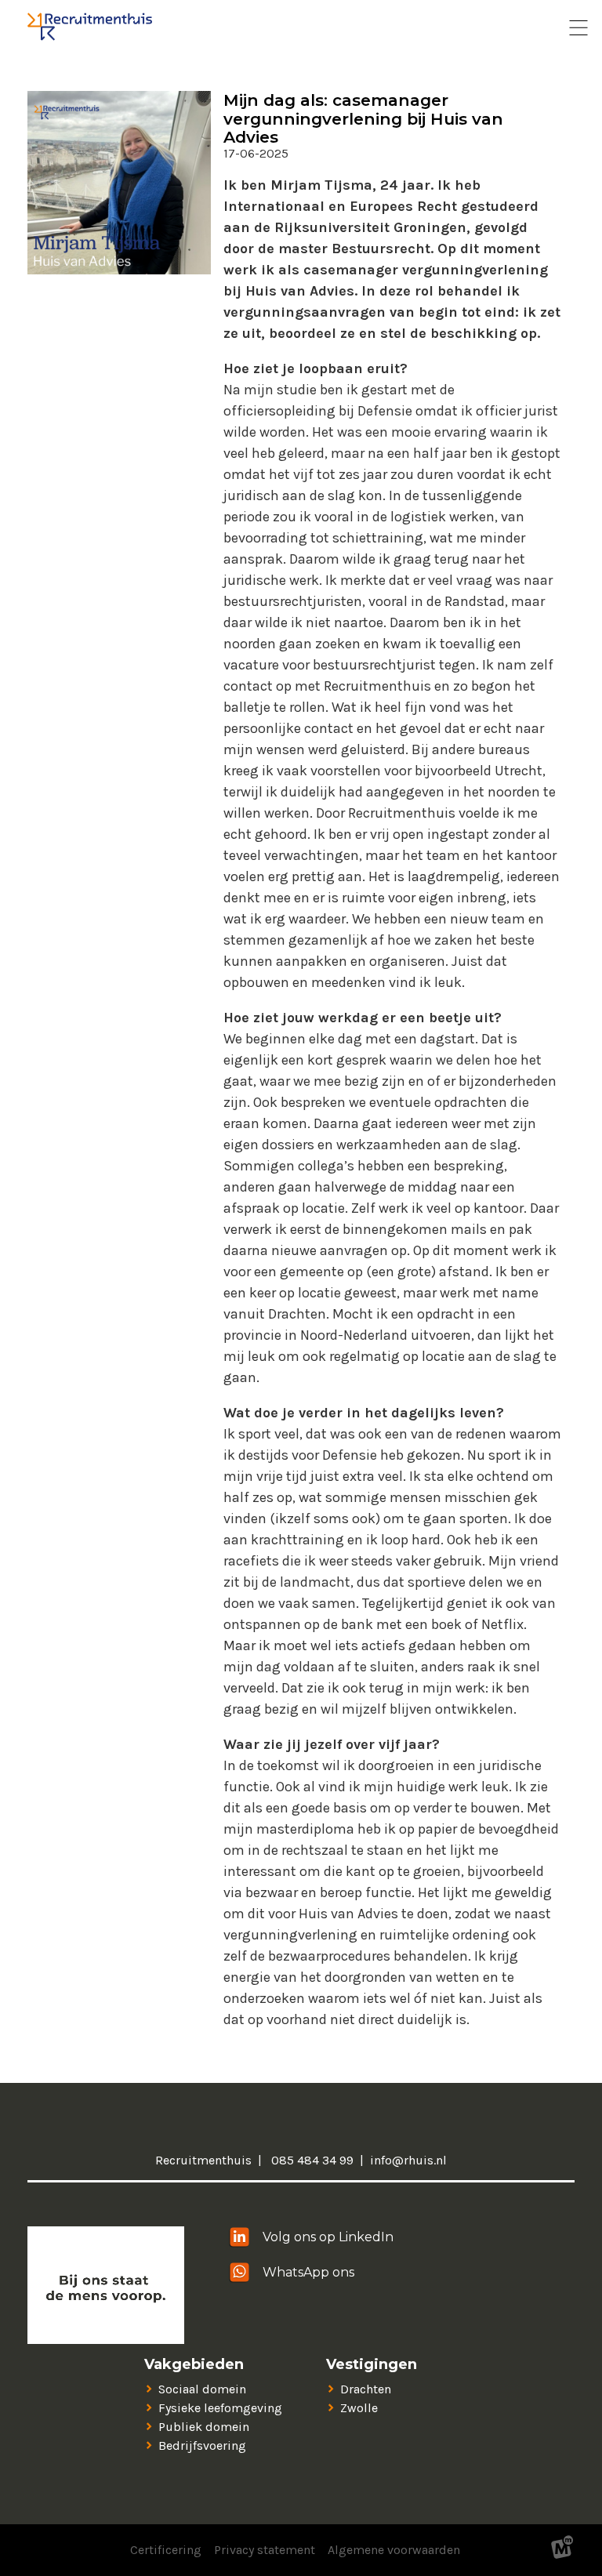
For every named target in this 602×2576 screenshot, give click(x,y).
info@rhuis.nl (408, 2160)
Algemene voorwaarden (394, 2550)
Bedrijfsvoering (202, 2445)
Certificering (166, 2550)
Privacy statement (265, 2550)
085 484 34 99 (311, 2160)
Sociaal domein (202, 2389)
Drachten (366, 2389)
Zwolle (359, 2408)
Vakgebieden (194, 2365)
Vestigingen (372, 2365)
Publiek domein (204, 2427)
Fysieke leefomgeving (220, 2408)
